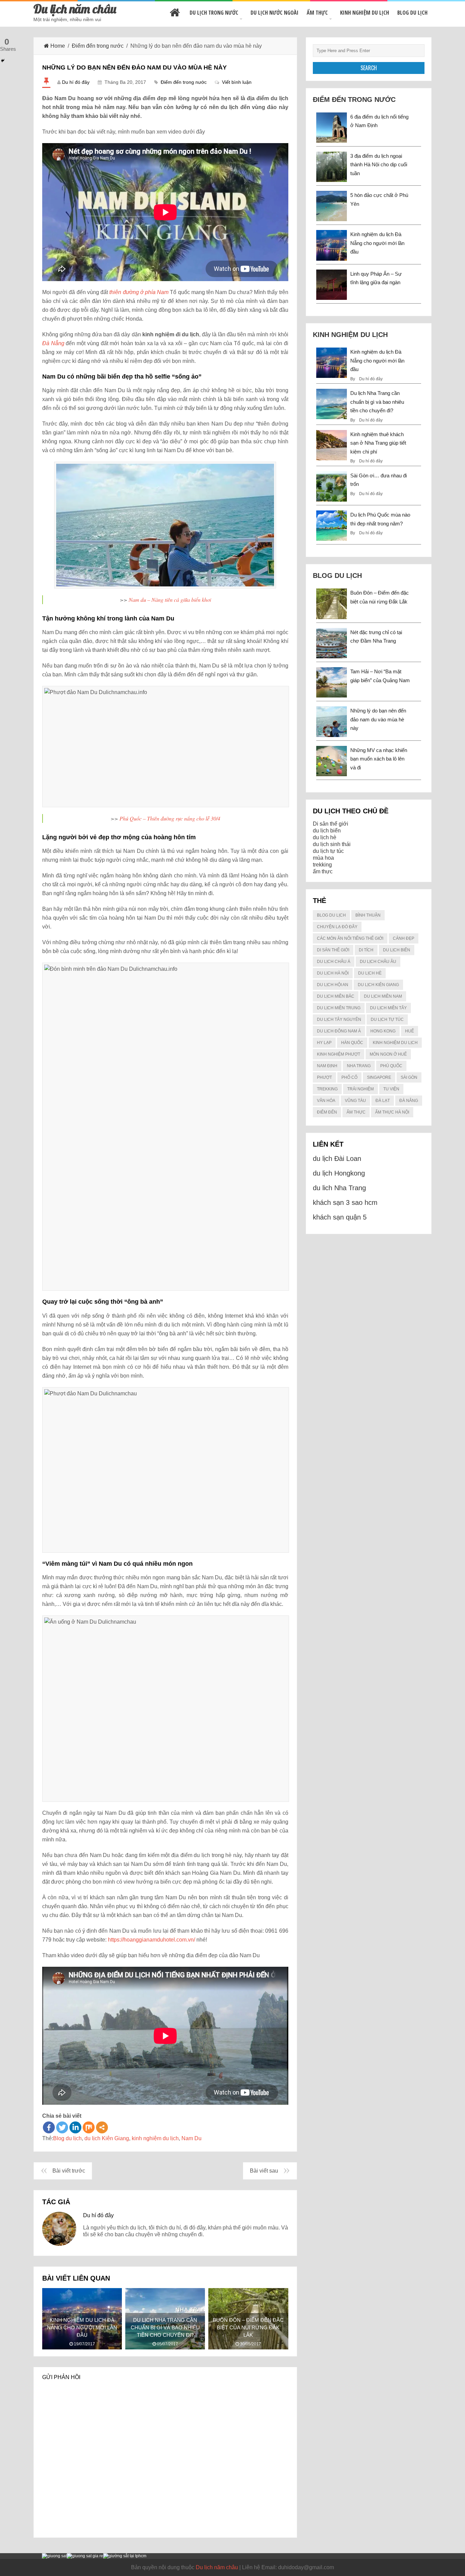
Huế (410, 1031)
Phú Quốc (391, 1066)
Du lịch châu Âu (378, 962)
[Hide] (3, 61)
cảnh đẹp (404, 938)
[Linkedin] (75, 2127)
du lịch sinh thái (332, 844)
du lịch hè (325, 837)
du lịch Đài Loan (337, 1159)
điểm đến (327, 1112)
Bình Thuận (368, 915)
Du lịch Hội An (333, 985)
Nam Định (327, 1066)
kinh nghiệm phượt (339, 1054)
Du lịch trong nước (214, 13)
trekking (322, 865)
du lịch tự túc (328, 851)
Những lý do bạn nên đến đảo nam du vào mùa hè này (378, 719)
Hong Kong (383, 1031)
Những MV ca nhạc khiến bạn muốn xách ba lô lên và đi (379, 759)
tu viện (391, 1089)
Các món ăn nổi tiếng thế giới (350, 938)
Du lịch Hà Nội (333, 973)
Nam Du (191, 2138)
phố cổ (349, 1077)
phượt (324, 1077)
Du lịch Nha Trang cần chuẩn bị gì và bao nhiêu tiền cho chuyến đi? (377, 402)
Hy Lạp (324, 1043)
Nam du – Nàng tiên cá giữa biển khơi (170, 600)
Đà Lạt (383, 1101)
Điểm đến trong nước (98, 46)
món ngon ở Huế (388, 1054)
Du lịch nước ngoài (275, 13)
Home (58, 46)
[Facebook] (49, 2127)
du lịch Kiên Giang (107, 2138)
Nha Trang (359, 1066)
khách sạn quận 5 (340, 1217)
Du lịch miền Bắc (336, 996)
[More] (102, 2127)
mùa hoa (323, 858)
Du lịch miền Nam (383, 996)
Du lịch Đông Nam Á (339, 1031)
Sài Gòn (409, 1077)
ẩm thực (323, 871)
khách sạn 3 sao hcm (345, 1202)
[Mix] (89, 2127)
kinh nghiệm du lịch (155, 2138)
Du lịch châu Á (334, 962)
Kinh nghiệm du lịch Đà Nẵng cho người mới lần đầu (377, 243)
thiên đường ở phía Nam (139, 292)
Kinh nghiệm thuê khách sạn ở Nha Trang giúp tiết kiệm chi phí (378, 443)
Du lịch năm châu (75, 9)
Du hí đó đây (76, 82)
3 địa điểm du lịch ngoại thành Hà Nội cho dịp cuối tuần (379, 165)
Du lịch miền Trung (339, 1008)
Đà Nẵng (409, 1101)
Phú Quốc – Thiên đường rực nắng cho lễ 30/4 (170, 818)
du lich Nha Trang (339, 1188)
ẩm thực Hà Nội (392, 1112)
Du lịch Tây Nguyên (339, 1019)
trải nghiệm (360, 1089)
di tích (366, 950)
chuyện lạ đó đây (337, 927)
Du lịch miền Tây (388, 1008)
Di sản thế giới (331, 824)
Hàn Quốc (352, 1043)
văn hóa (326, 1101)
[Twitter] (62, 2127)
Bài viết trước (69, 2171)
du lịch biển (327, 831)
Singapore (379, 1077)
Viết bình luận (237, 82)
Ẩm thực (317, 13)
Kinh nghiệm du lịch (365, 13)
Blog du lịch (412, 13)
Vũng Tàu (355, 1101)
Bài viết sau (264, 2171)
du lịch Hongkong (339, 1173)
